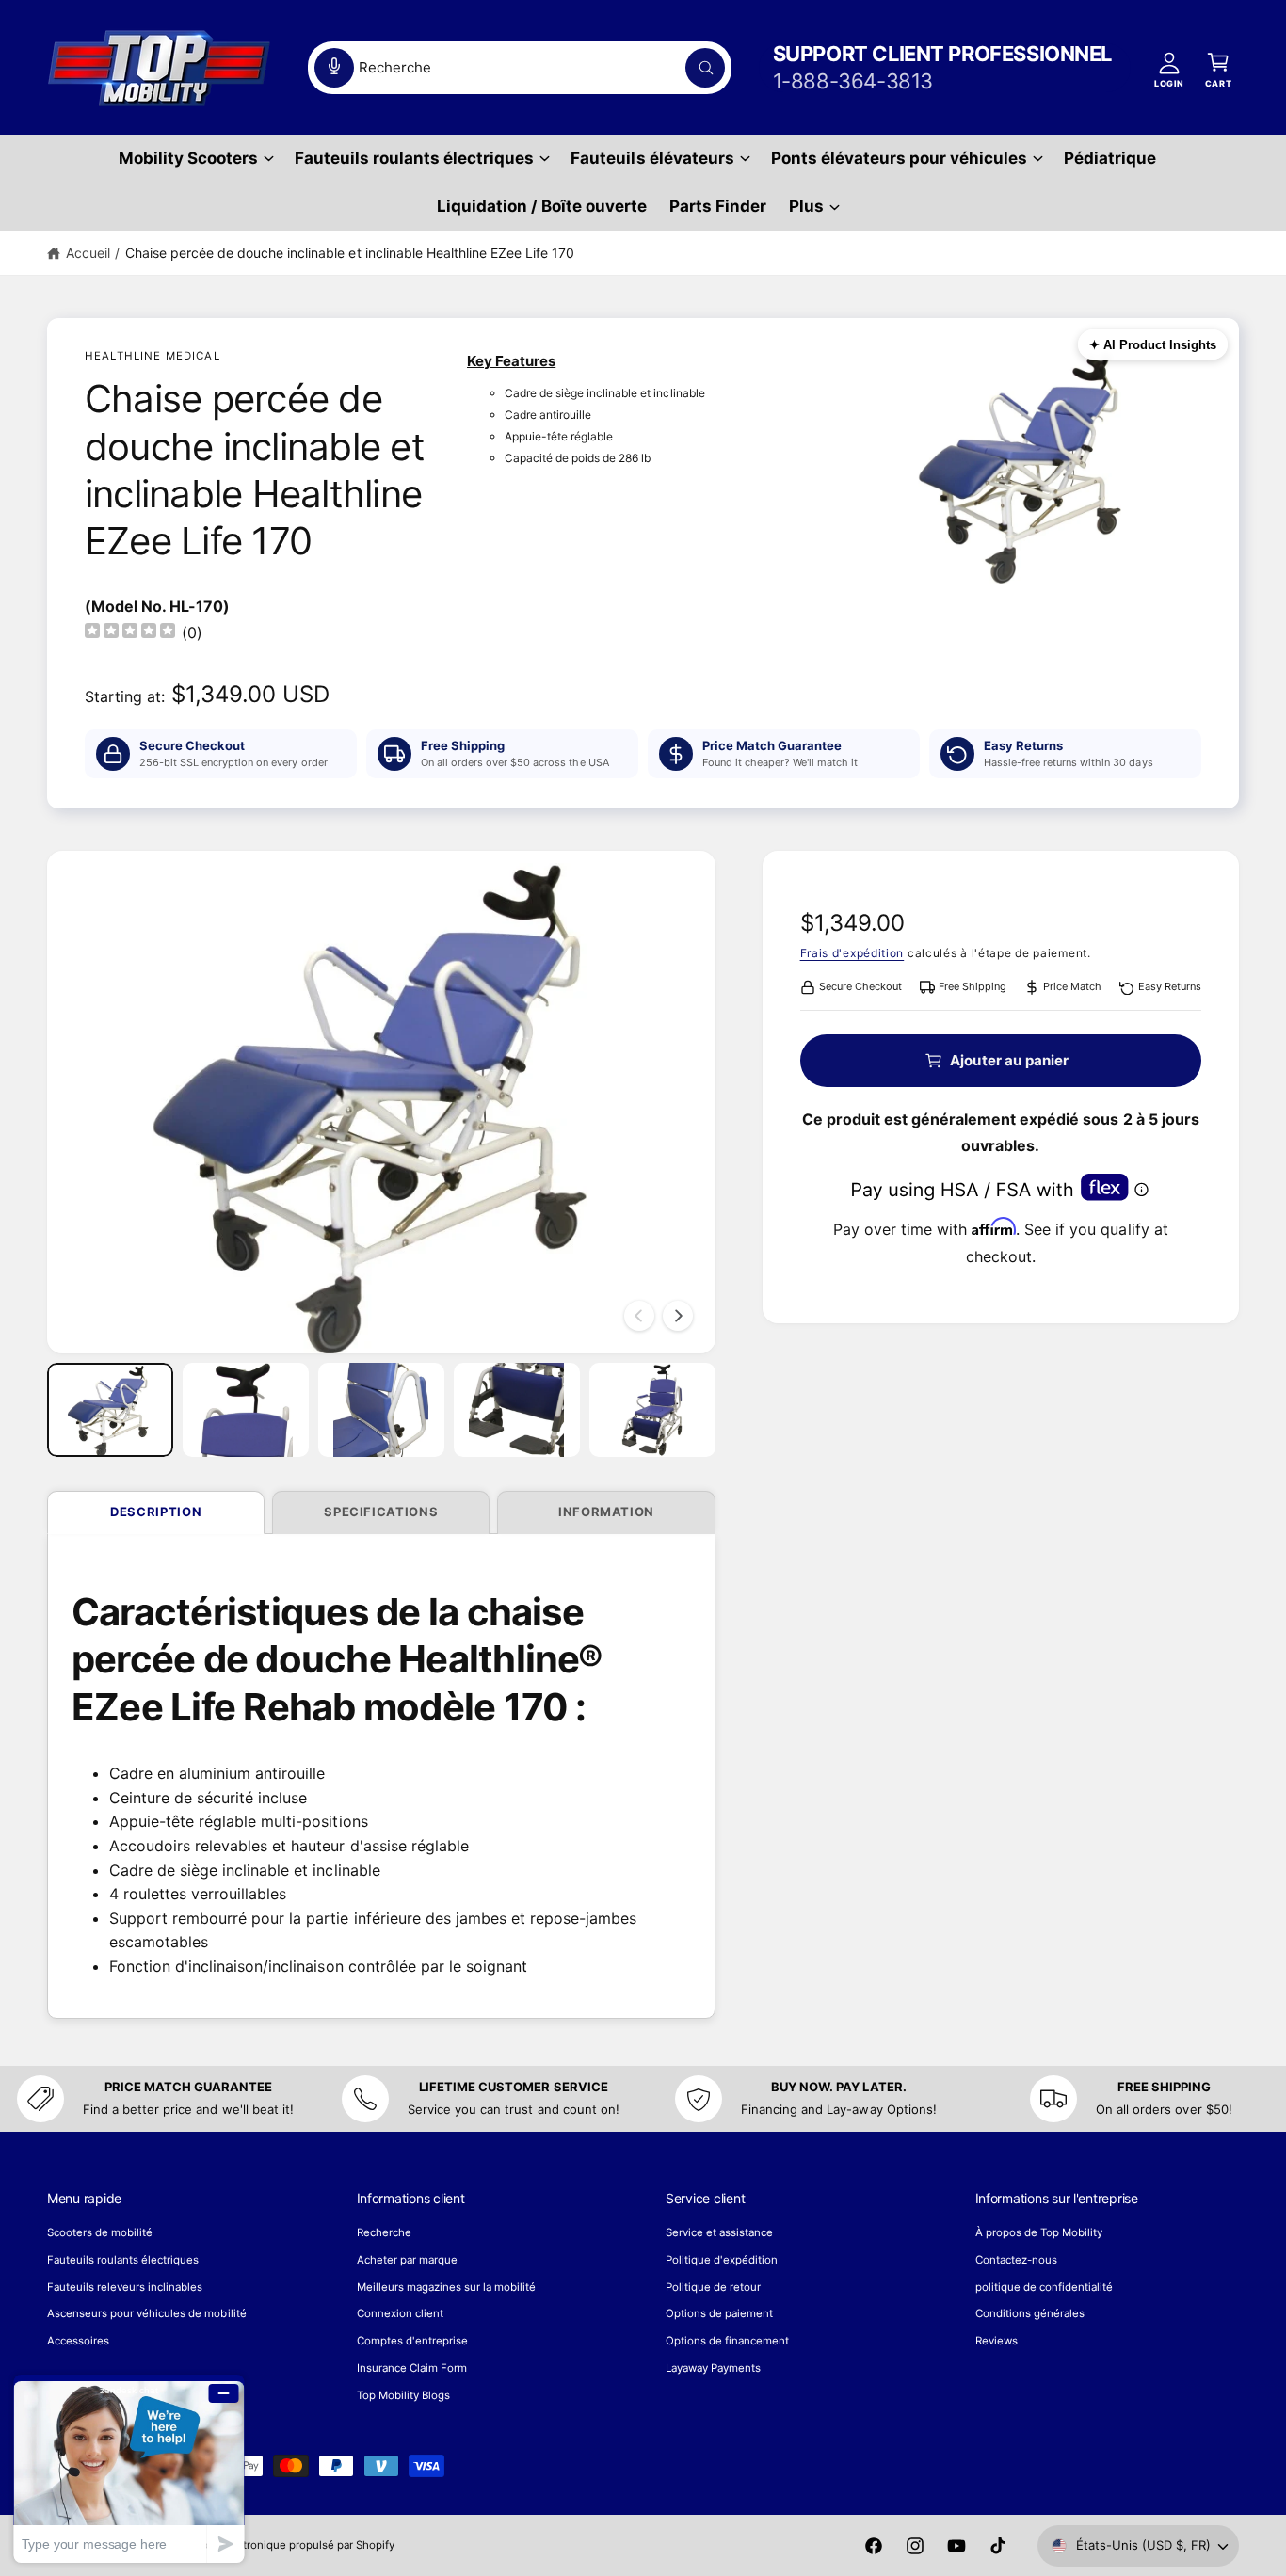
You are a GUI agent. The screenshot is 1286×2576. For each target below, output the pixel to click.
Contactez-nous (1016, 2260)
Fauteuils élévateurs (652, 158)
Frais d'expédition (852, 953)
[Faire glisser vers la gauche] (639, 1316)
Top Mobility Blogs (403, 2395)
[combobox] (520, 68)
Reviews (997, 2341)
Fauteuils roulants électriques (414, 158)
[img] (130, 633)
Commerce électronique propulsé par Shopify (278, 2545)
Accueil (88, 253)
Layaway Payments (713, 2368)
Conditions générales (1030, 2313)
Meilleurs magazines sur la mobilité (447, 2287)
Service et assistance (719, 2232)
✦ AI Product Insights (1153, 345)
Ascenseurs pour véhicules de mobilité (147, 2313)
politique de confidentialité (1044, 2287)
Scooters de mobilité (100, 2232)
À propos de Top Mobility (1039, 2232)
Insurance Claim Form (412, 2368)
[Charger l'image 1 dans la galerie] (110, 1410)
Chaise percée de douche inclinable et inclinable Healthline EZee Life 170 (350, 253)
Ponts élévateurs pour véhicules (900, 158)
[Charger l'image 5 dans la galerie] (652, 1410)
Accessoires (78, 2341)
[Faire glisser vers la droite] (678, 1316)
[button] (195, 159)
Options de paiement (719, 2313)
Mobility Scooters (188, 158)
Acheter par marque (407, 2260)
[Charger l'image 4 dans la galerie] (517, 1410)
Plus (806, 206)
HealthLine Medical (153, 356)
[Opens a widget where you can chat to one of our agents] (129, 2468)
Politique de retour (713, 2287)
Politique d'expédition (722, 2260)
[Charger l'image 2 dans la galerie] (246, 1410)
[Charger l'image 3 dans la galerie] (381, 1410)
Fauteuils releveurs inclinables (125, 2287)
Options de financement (727, 2341)
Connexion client (400, 2313)
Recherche (384, 2232)
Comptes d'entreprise (412, 2341)
